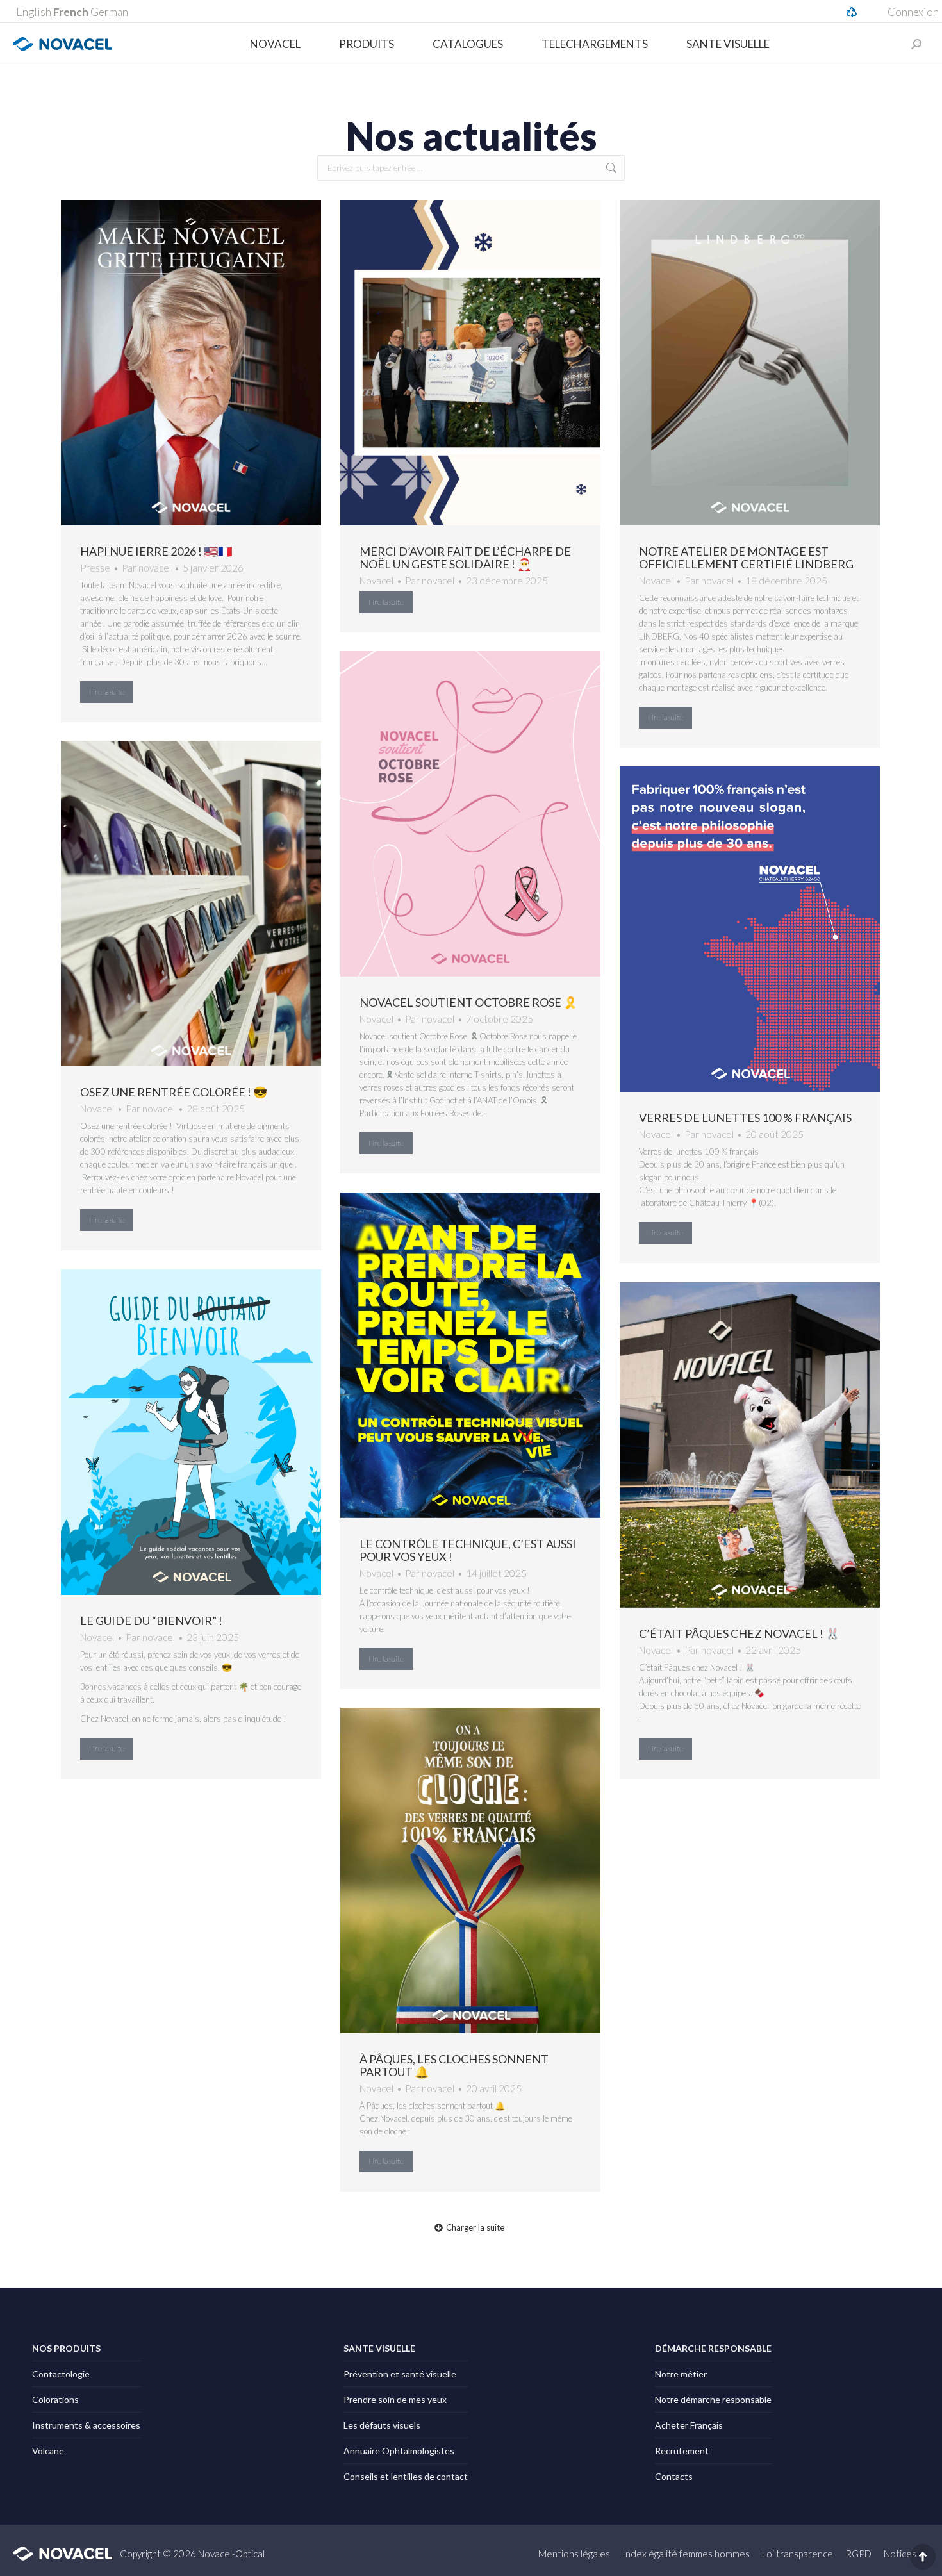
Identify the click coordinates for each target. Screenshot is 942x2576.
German (109, 12)
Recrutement (682, 2451)
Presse (95, 568)
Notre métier (681, 2374)
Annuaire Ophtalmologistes (399, 2451)
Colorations (55, 2399)
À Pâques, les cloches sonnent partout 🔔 (454, 2065)
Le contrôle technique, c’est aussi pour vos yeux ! (468, 1550)
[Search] (916, 44)
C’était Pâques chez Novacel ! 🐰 (739, 1633)
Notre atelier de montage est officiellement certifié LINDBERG (746, 557)
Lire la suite (107, 692)
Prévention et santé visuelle (400, 2374)
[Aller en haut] (923, 2557)
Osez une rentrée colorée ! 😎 (174, 1092)
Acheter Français (689, 2425)
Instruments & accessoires (86, 2425)
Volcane (48, 2451)
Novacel (376, 581)
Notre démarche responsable (713, 2399)
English (34, 12)
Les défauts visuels (382, 2425)
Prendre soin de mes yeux (395, 2399)
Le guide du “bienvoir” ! (151, 1621)
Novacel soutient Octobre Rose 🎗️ (468, 1002)
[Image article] (191, 363)
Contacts (674, 2476)
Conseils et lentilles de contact (406, 2476)
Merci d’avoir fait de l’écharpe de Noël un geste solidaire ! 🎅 (465, 557)
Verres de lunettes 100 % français (745, 1118)
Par (146, 568)
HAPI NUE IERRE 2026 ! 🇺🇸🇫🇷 (156, 551)
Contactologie (61, 2374)
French (71, 12)
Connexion (913, 12)
